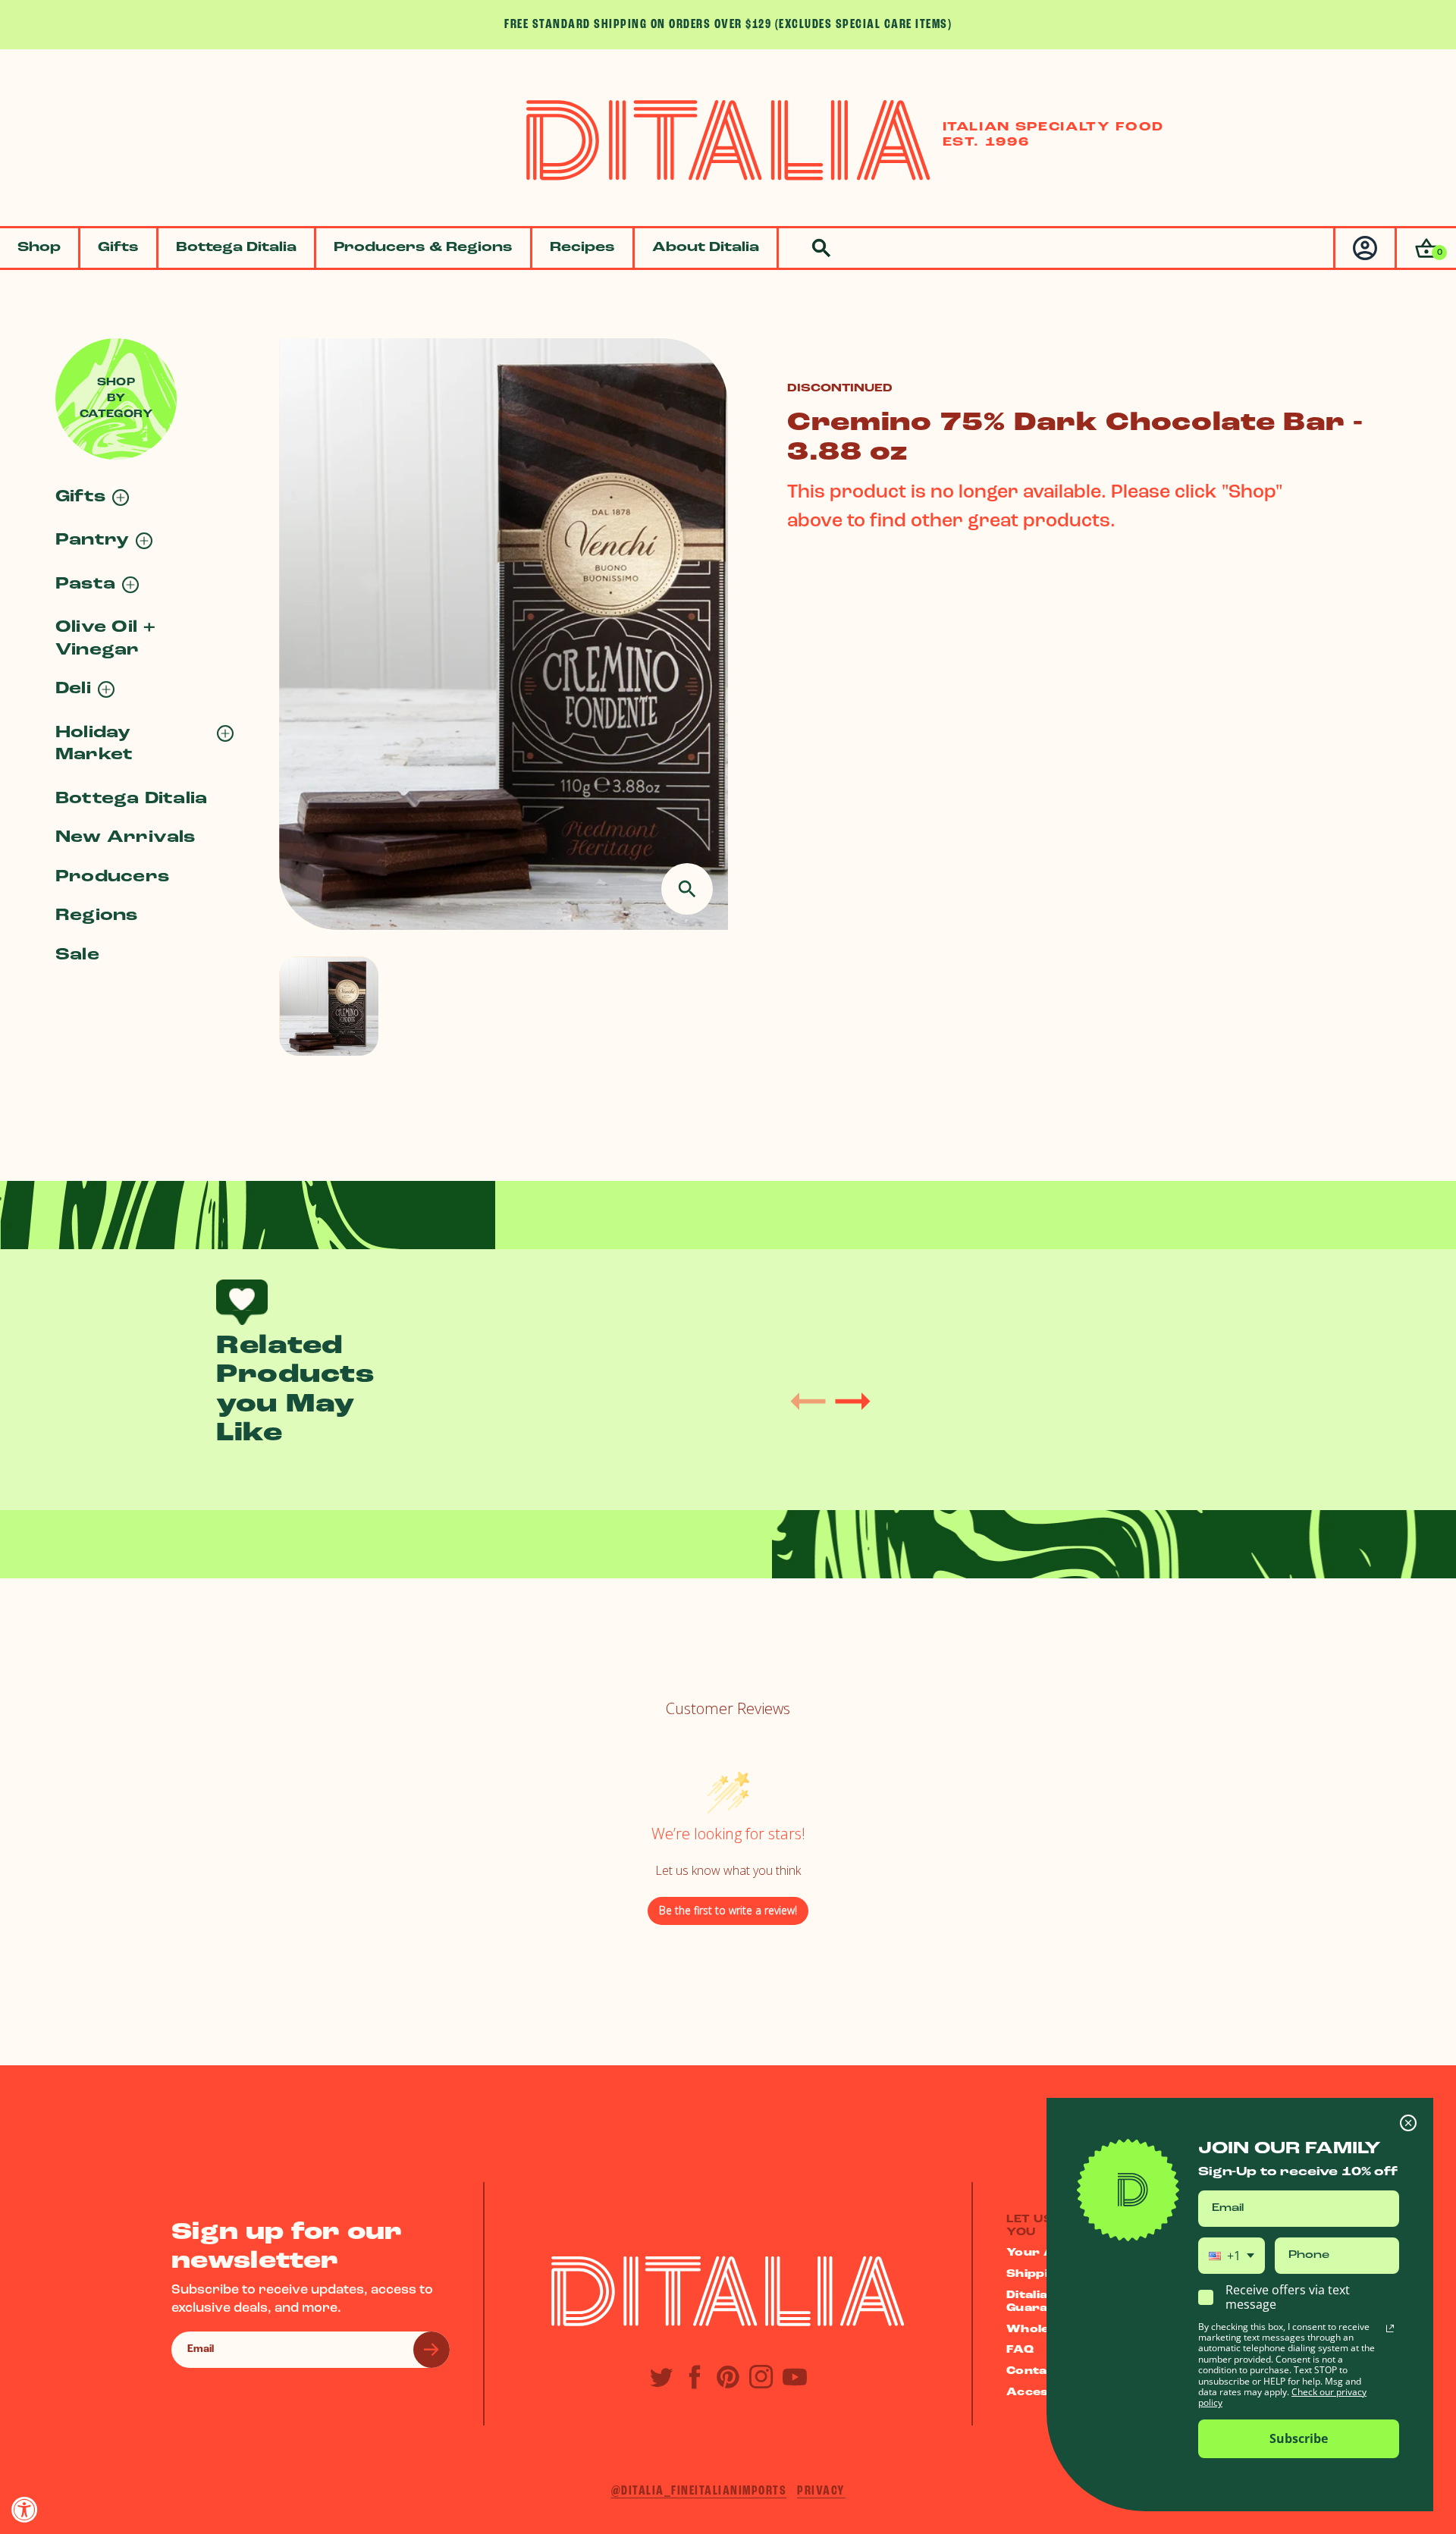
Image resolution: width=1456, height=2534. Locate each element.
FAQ (1020, 2350)
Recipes (582, 248)
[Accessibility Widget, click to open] (25, 2509)
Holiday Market (94, 744)
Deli (73, 689)
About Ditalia (706, 248)
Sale (77, 955)
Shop (39, 248)
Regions (97, 916)
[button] (1425, 248)
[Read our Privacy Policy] (1390, 2328)
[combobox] (1232, 2256)
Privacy (821, 2491)
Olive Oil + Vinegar (106, 639)
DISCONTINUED (840, 389)
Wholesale (1041, 2330)
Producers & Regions (423, 248)
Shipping (1036, 2274)
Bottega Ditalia (236, 248)
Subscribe (1299, 2438)
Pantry (92, 540)
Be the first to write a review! (728, 1910)
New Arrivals (126, 838)
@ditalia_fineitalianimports (699, 2491)
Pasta (85, 584)
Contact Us (1044, 2371)
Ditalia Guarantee (1042, 2302)
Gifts (118, 248)
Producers (112, 877)
